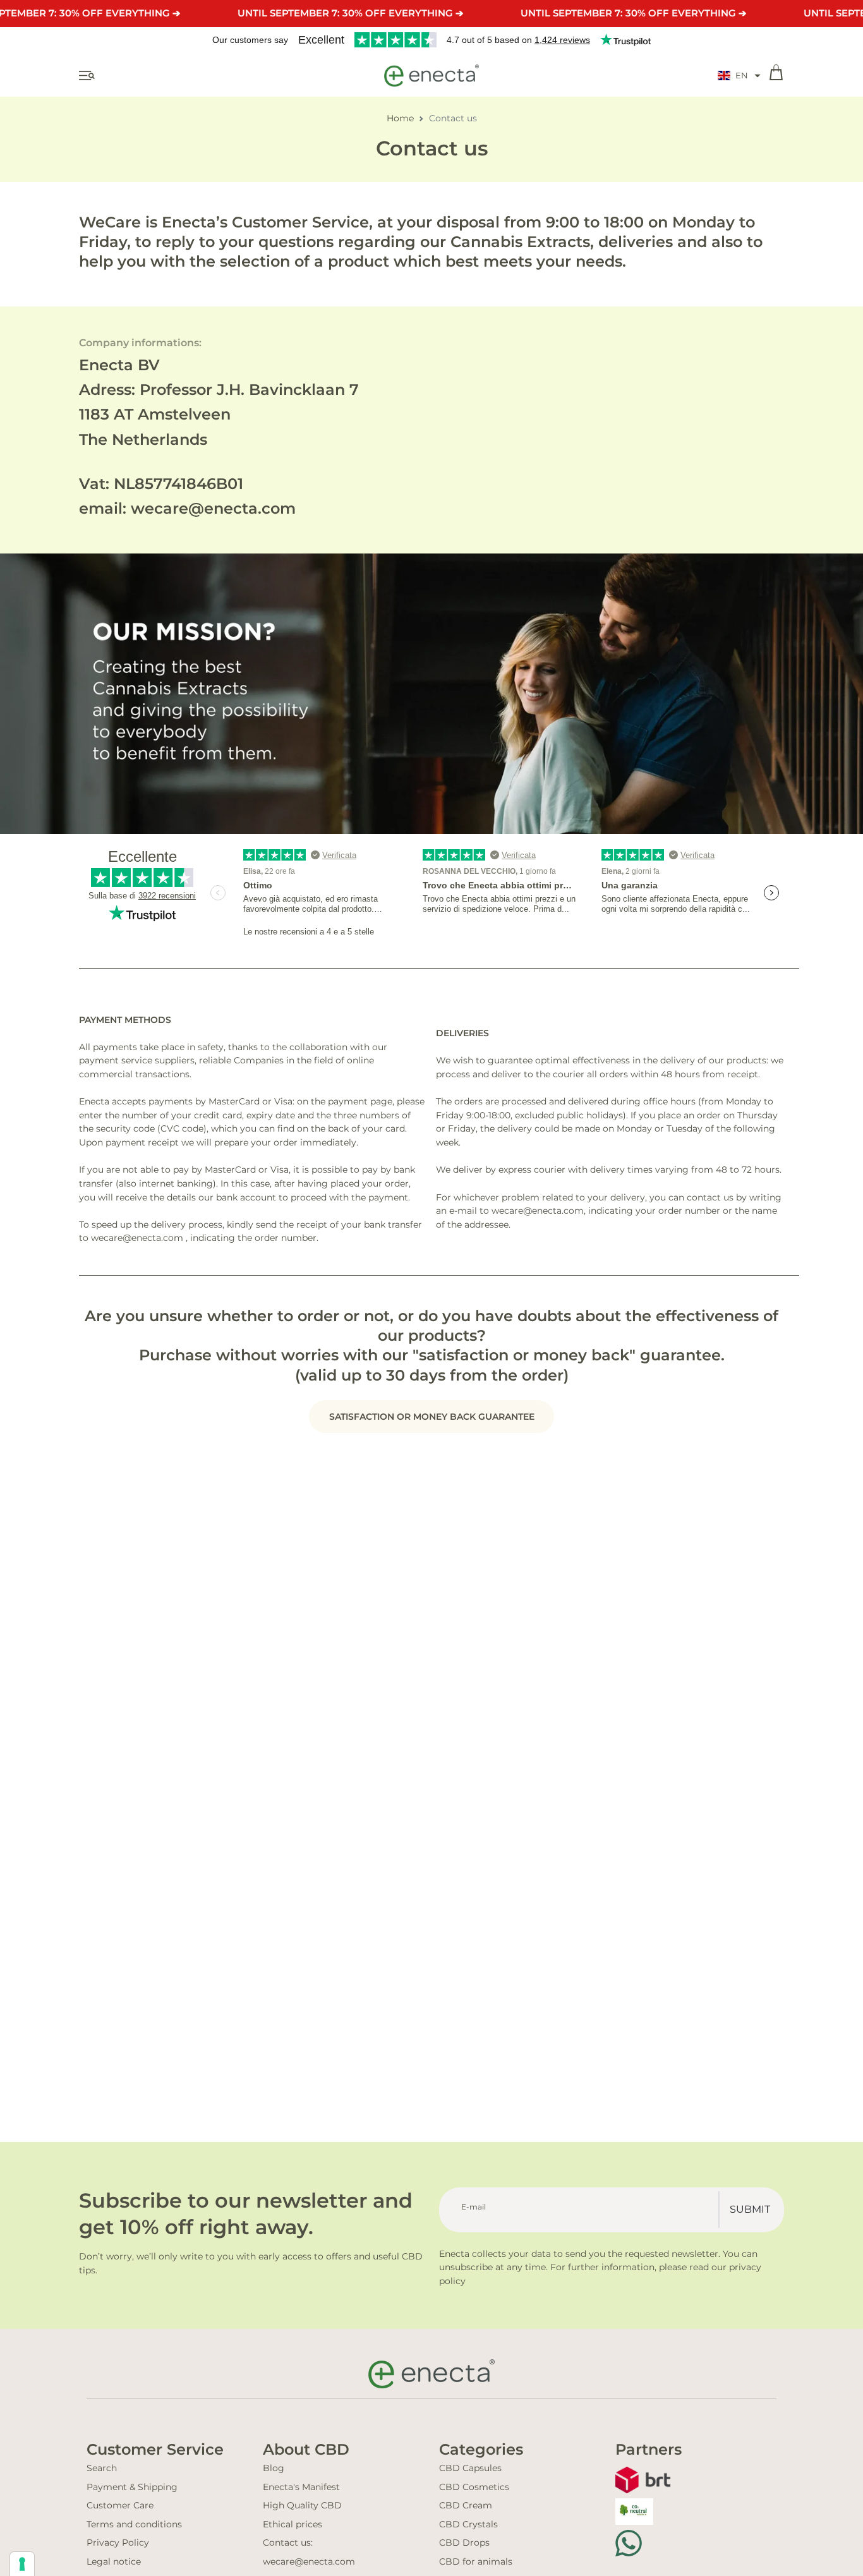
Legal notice (114, 2561)
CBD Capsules (470, 2468)
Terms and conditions (134, 2524)
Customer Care (120, 2505)
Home (400, 118)
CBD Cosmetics (474, 2487)
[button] (739, 76)
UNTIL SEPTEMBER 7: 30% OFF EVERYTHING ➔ (351, 13)
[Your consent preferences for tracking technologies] (22, 2564)
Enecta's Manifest (301, 2487)
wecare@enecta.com (309, 2561)
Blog (274, 2468)
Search (102, 2468)
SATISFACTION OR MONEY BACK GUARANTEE (432, 1417)
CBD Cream (466, 2505)
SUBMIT (750, 2209)
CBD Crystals (468, 2524)
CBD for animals (476, 2561)
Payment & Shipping (132, 2487)
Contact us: (288, 2543)
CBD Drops (464, 2543)
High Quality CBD (302, 2505)
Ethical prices (293, 2524)
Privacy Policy (118, 2543)
